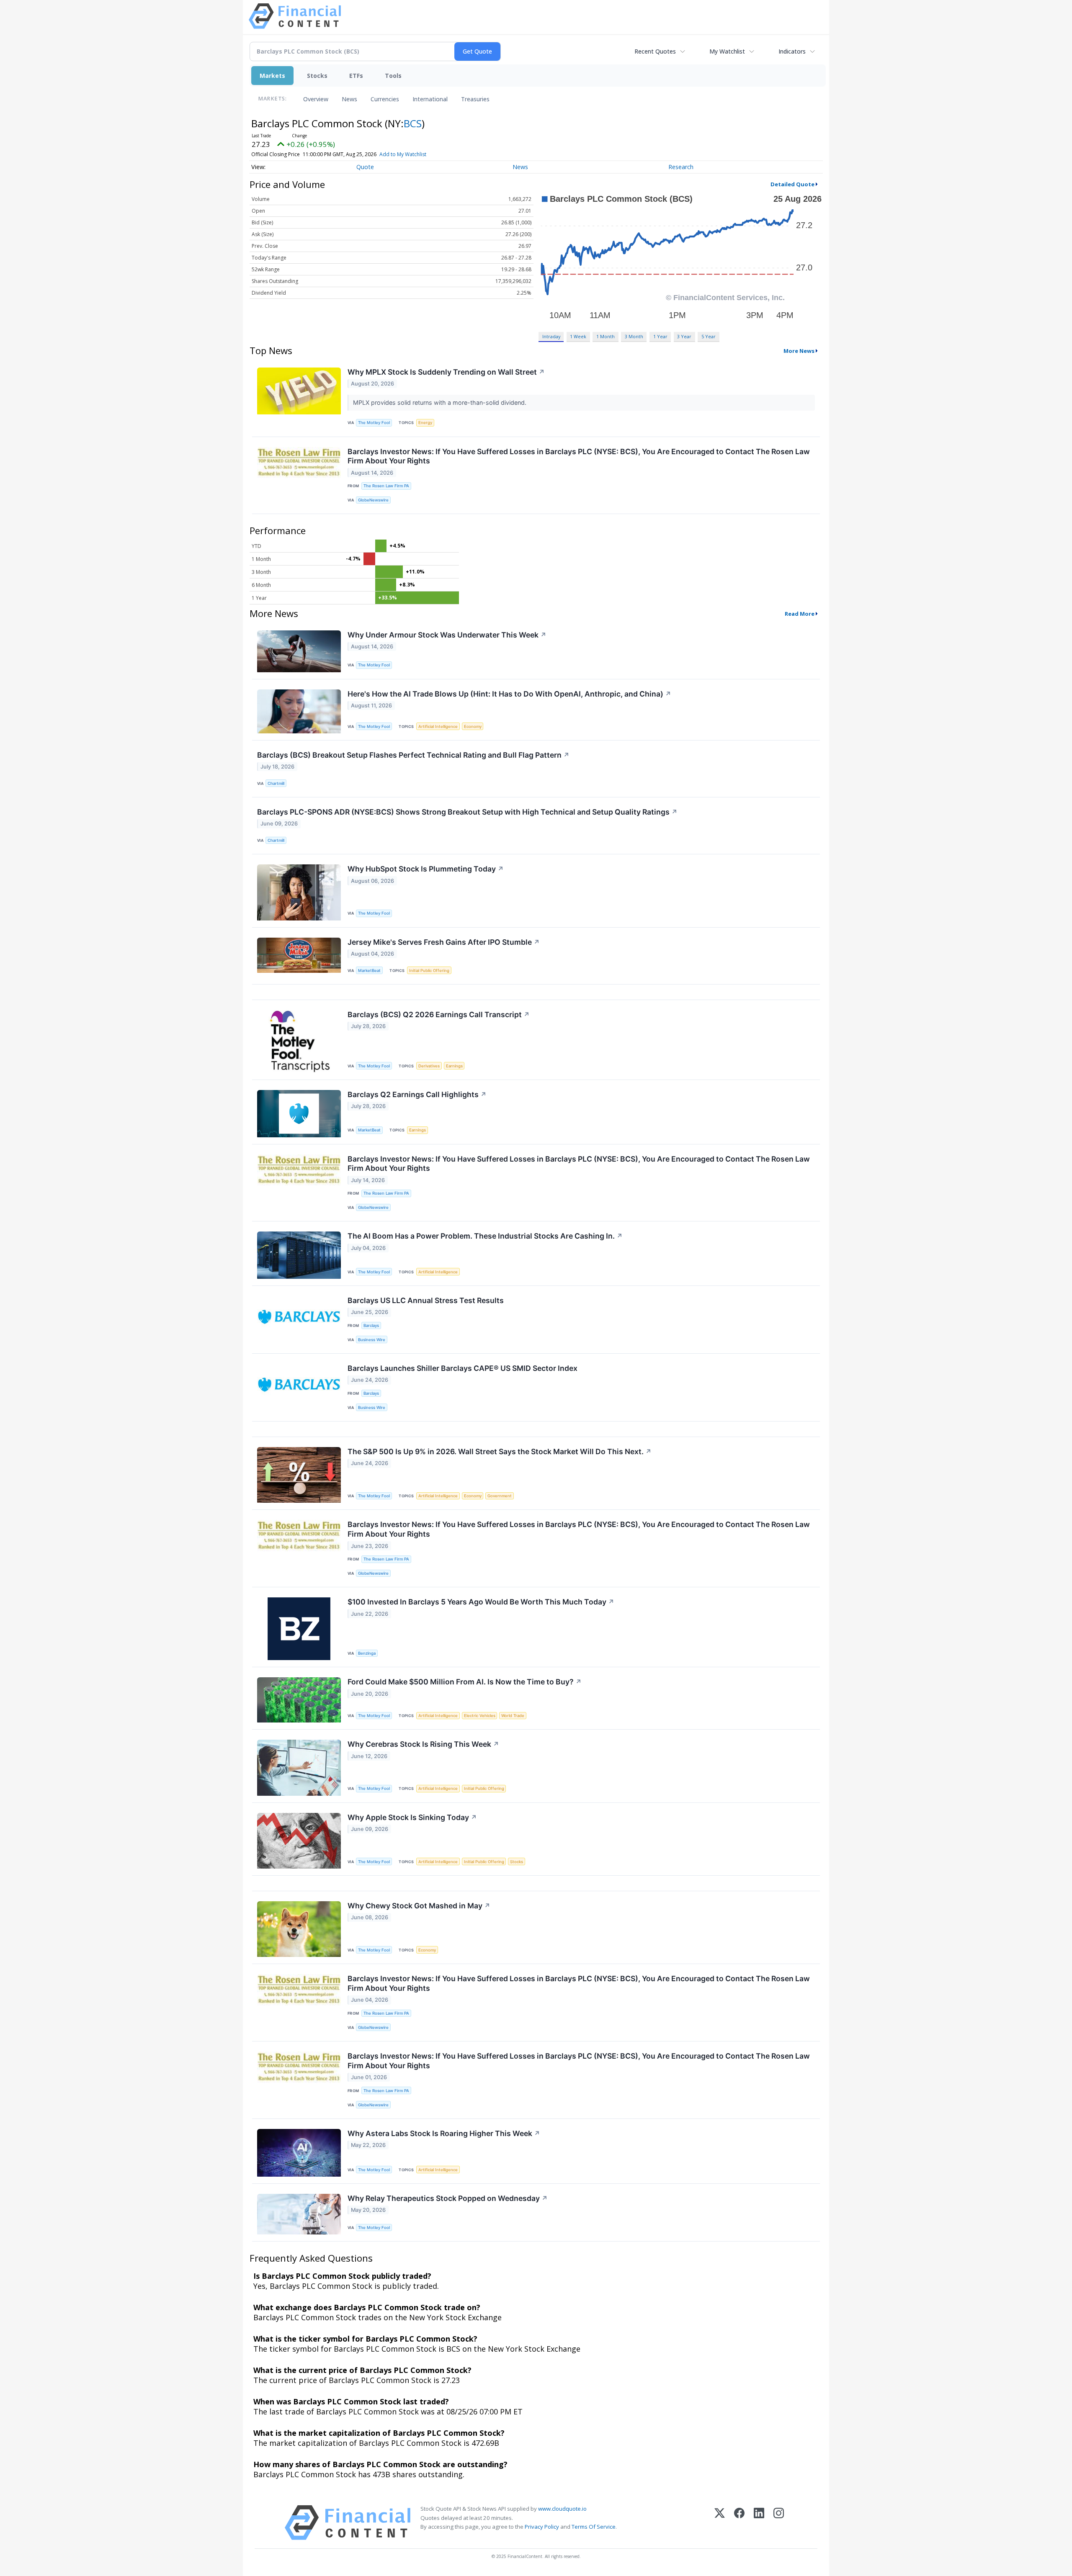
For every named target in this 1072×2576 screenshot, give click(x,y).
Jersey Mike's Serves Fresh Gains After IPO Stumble (444, 942)
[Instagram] (779, 2523)
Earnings (454, 1066)
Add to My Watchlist (403, 154)
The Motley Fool (374, 423)
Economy (473, 726)
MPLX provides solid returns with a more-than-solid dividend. (441, 402)
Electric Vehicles (480, 1716)
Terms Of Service (594, 2527)
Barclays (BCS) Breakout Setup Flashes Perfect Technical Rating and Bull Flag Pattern (413, 755)
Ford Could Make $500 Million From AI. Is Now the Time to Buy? (465, 1682)
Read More (800, 614)
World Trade (513, 1716)
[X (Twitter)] (720, 2523)
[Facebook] (739, 2523)
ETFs (356, 76)
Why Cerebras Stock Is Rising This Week (423, 1744)
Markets (272, 76)
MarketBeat (369, 970)
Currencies (385, 99)
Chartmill (276, 783)
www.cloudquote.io (562, 2509)
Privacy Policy (542, 2527)
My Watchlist (727, 51)
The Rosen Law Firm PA (386, 486)
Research (681, 167)
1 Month (606, 336)
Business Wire (372, 1340)
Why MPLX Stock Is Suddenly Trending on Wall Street (446, 372)
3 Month (634, 336)
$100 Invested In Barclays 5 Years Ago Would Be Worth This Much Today (481, 1602)
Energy (425, 423)
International (430, 99)
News (349, 99)
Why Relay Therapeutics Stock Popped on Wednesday (448, 2198)
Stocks (317, 76)
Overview (316, 99)
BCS (413, 123)
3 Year (684, 336)
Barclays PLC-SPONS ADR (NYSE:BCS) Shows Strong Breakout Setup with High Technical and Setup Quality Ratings (467, 812)
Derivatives (429, 1066)
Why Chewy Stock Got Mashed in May (419, 1906)
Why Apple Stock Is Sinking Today (412, 1817)
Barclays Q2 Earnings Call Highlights (417, 1094)
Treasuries (475, 99)
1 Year (660, 336)
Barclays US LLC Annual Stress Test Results (426, 1300)
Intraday (551, 336)
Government (500, 1496)
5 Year (709, 336)
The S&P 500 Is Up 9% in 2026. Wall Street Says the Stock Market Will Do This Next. (500, 1451)
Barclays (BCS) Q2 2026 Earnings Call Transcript (439, 1014)
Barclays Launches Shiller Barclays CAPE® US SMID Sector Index (463, 1368)
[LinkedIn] (759, 2523)
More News (799, 351)
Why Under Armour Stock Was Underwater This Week (447, 635)
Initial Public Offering (429, 970)
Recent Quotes (655, 51)
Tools (393, 76)
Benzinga (367, 1653)
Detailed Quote (792, 184)
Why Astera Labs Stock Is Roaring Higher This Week (444, 2133)
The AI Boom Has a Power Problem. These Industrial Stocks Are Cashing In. (485, 1236)
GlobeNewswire (373, 500)
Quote (365, 167)
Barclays (371, 1325)
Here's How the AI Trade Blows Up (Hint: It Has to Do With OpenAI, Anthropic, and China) (509, 694)
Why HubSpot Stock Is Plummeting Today (426, 869)
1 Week (578, 336)
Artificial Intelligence (438, 726)
